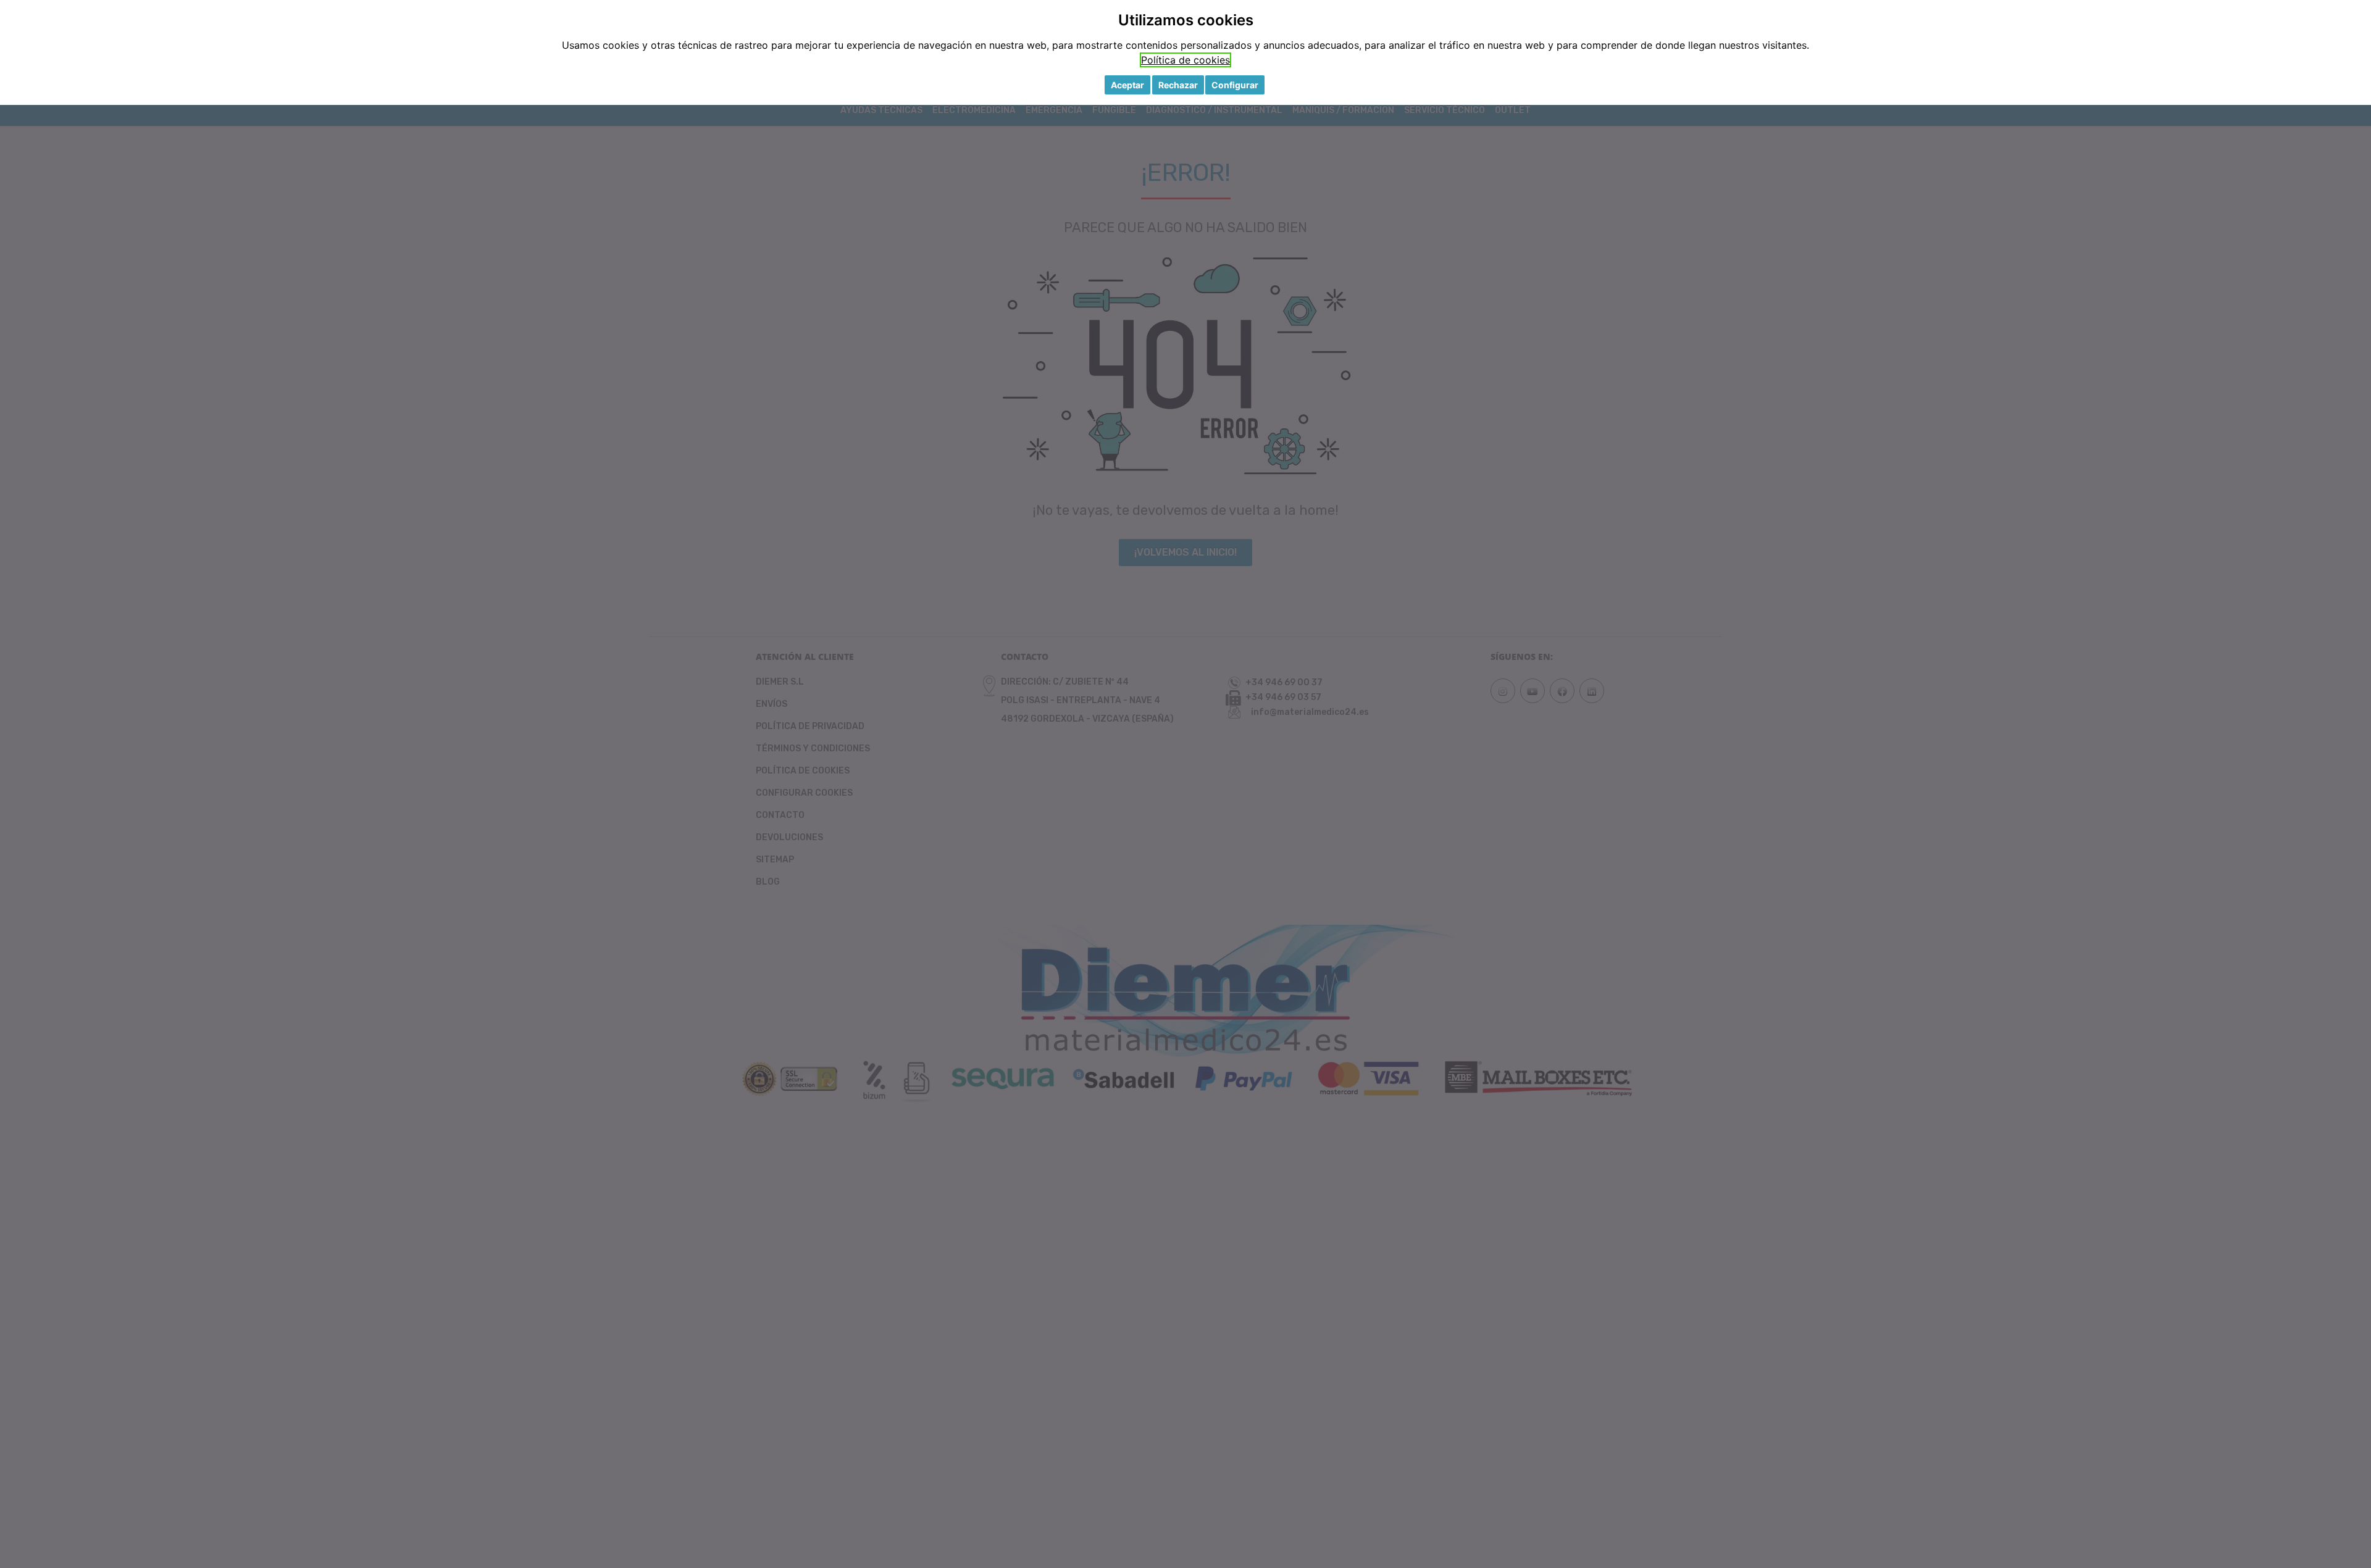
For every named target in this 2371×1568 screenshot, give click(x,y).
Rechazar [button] (1178, 85)
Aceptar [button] (1127, 85)
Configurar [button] (1235, 85)
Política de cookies (1185, 60)
